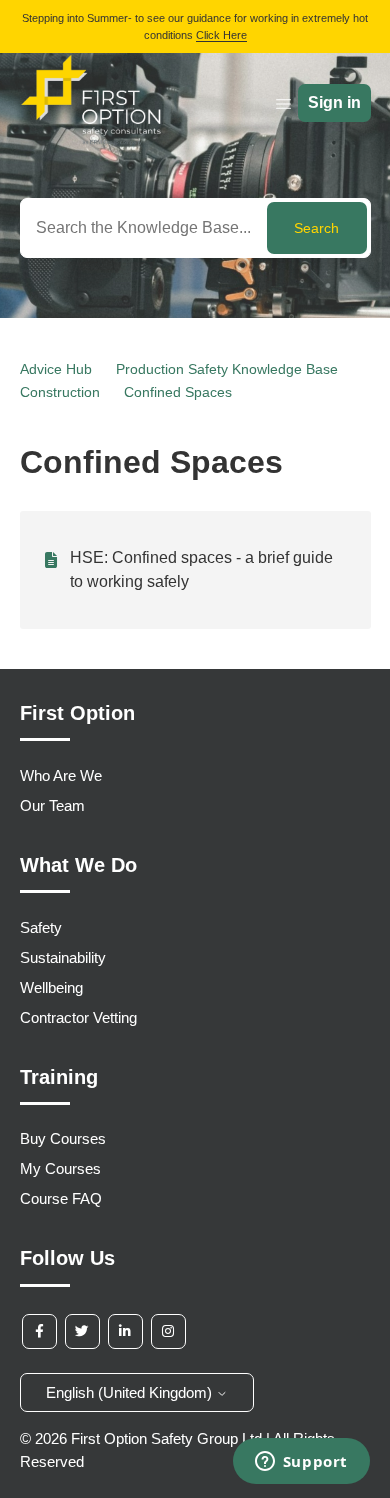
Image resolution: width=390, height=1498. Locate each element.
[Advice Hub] (91, 139)
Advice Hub (56, 369)
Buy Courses (63, 1138)
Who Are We (61, 775)
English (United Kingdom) (131, 1392)
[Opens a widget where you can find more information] (301, 1463)
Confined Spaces (178, 392)
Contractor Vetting (78, 1017)
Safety (41, 927)
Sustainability (63, 957)
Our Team (52, 805)
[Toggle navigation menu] (283, 103)
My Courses (60, 1168)
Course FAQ (61, 1198)
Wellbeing (51, 987)
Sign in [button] (334, 102)
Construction (60, 392)
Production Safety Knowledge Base (227, 369)
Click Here (221, 35)
